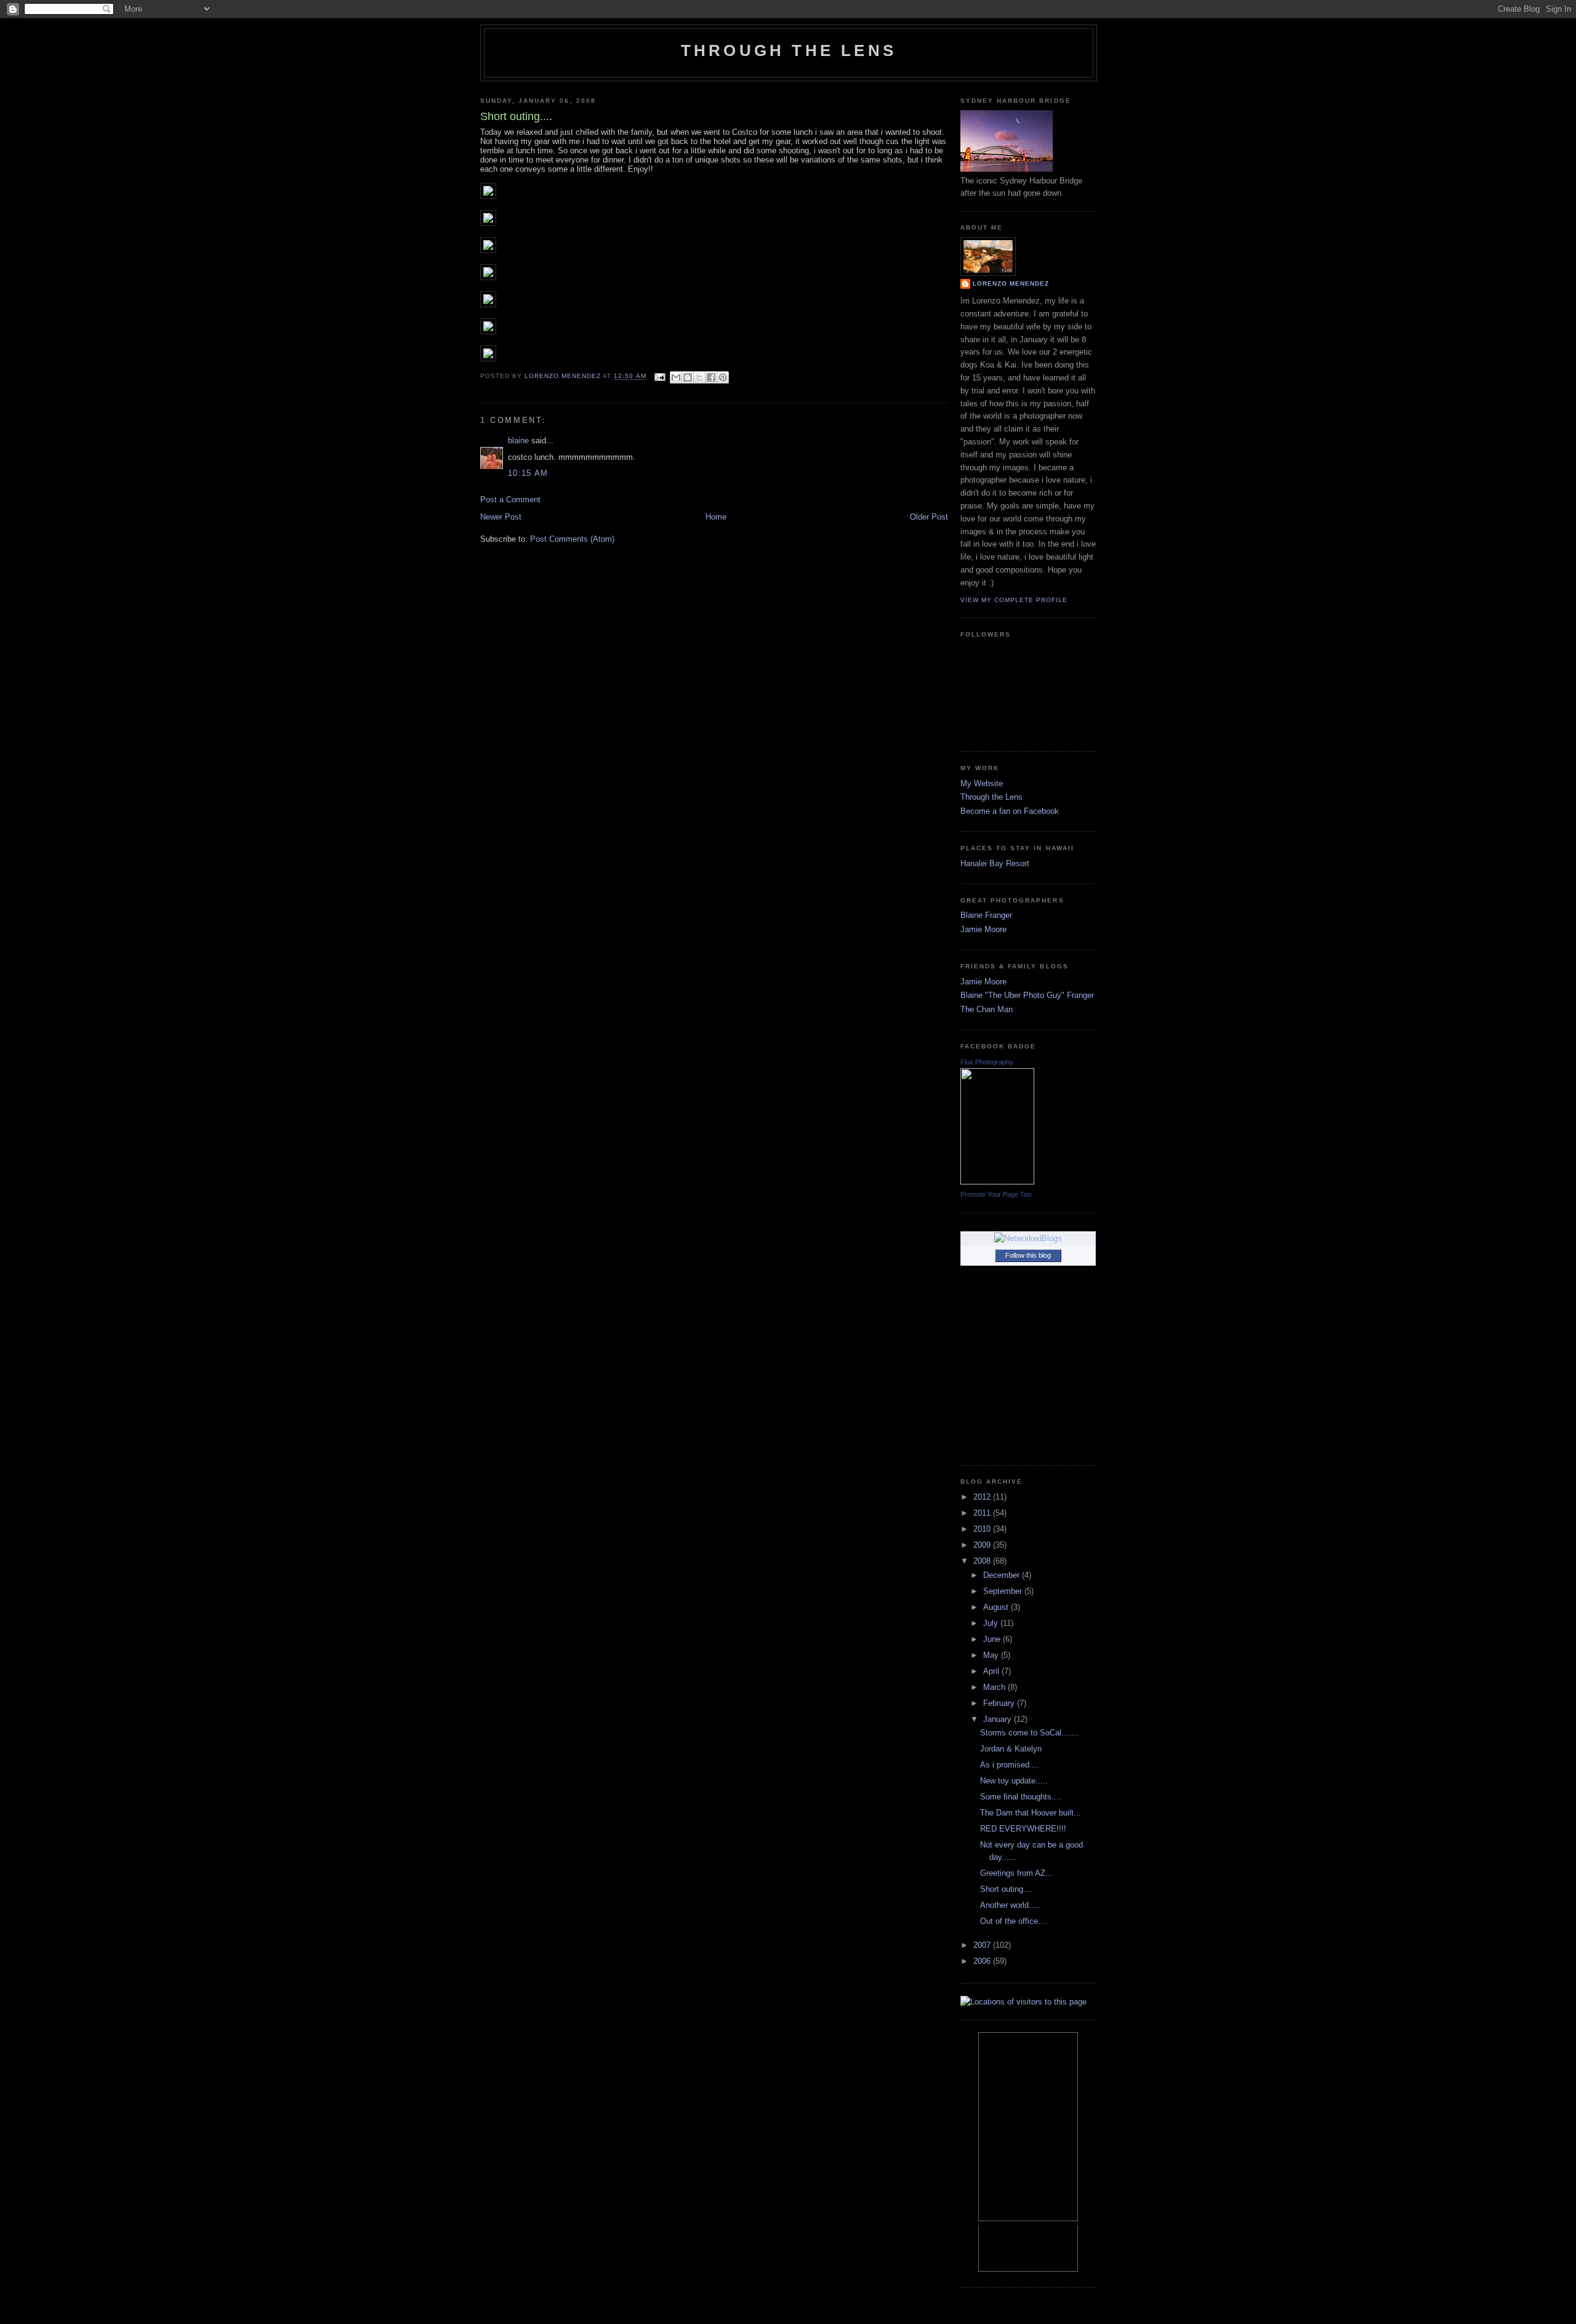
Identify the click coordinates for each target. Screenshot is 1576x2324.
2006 (983, 1961)
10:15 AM (528, 473)
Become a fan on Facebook (1010, 811)
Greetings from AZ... (1016, 1873)
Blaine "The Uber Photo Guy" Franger (1027, 995)
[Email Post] (660, 376)
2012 (983, 1497)
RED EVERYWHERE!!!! (1023, 1829)
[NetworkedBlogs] (1028, 1238)
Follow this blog (1028, 1255)
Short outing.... (1007, 1889)
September (1004, 1591)
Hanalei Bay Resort (995, 863)
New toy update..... (1014, 1781)
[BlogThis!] (688, 377)
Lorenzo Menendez (1011, 283)
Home (716, 517)
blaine (518, 440)
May (992, 1655)
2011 (983, 1513)
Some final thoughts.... (1021, 1797)
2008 (983, 1561)
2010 (983, 1529)
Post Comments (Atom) (572, 539)
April (992, 1671)
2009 (983, 1545)
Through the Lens (991, 797)
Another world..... (1011, 1905)
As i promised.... (1010, 1765)
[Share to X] (699, 377)
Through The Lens (789, 50)
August (997, 1607)
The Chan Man (987, 1009)
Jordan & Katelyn (1011, 1749)
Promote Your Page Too (996, 1194)
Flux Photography (987, 1062)
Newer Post (501, 517)
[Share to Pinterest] (723, 377)
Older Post (929, 517)
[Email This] (676, 377)
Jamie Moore (983, 929)
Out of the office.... (1014, 1921)
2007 (983, 1945)
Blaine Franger (986, 915)
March (995, 1687)
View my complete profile (1014, 600)
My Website (982, 783)
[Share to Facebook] (711, 377)
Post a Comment (510, 500)
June (993, 1639)
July (992, 1623)
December (1003, 1575)
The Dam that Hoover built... (1031, 1813)
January (999, 1719)
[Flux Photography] (997, 1182)
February (1000, 1703)
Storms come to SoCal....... (1029, 1733)
